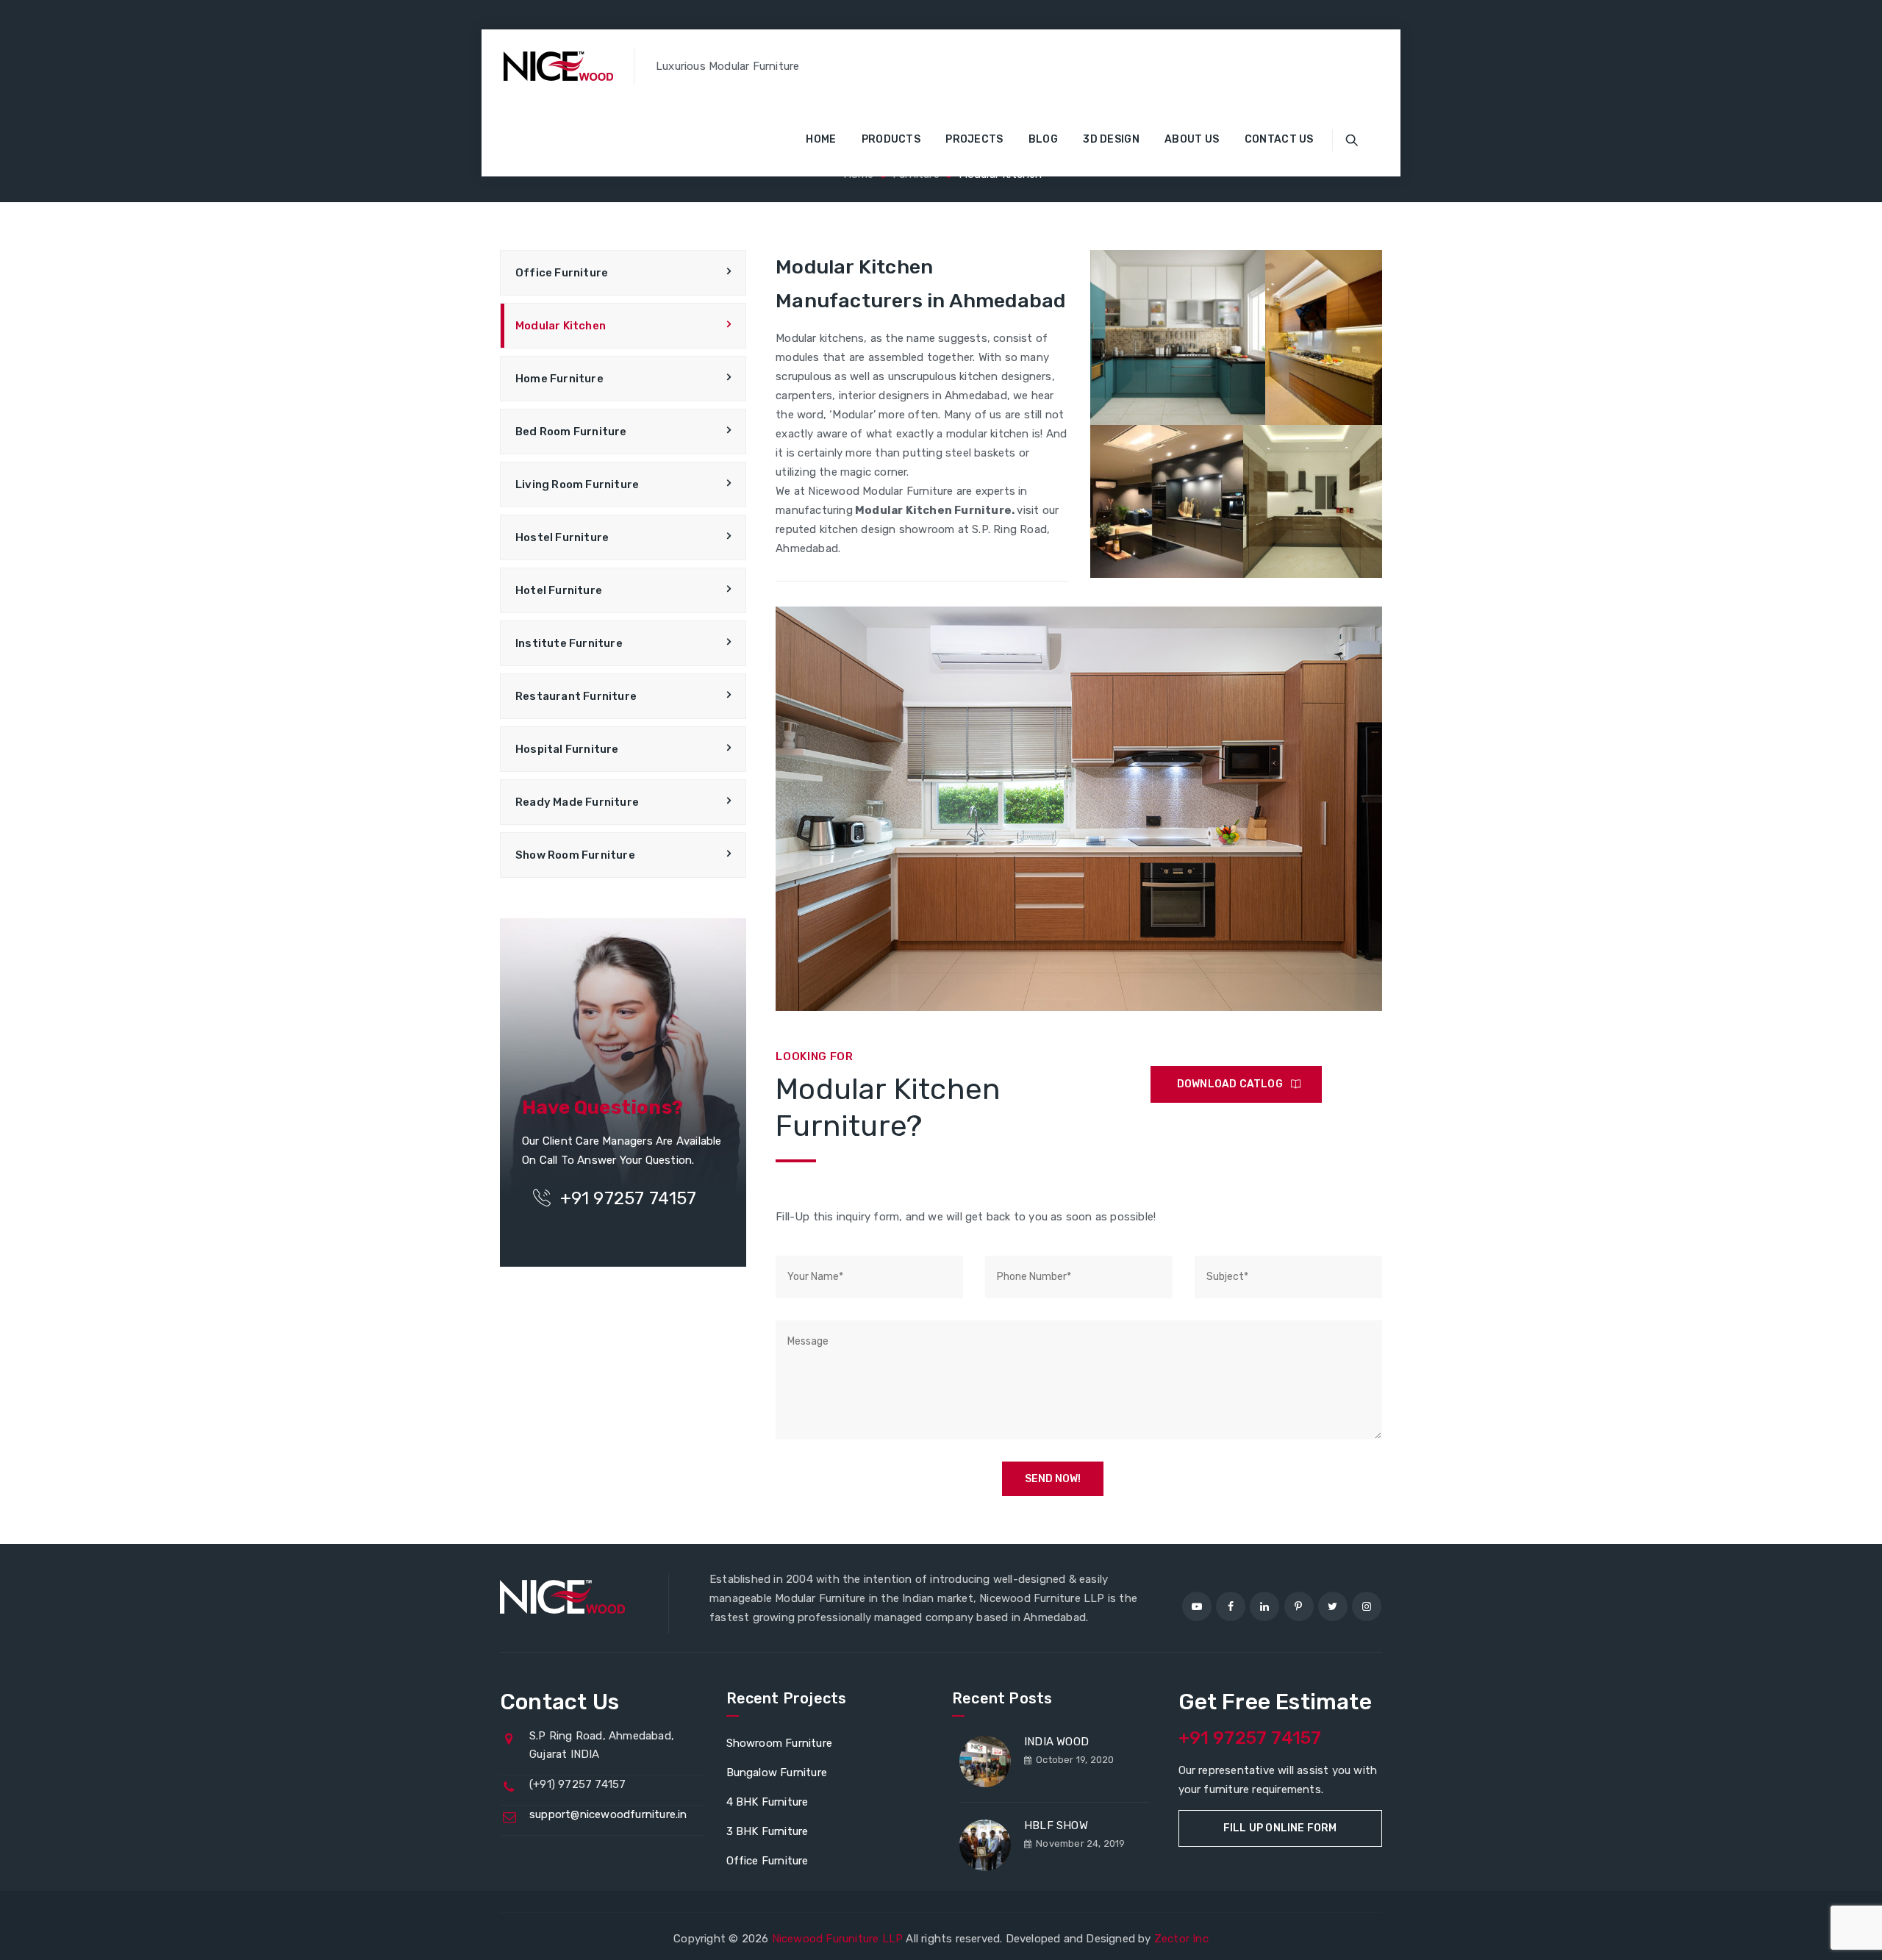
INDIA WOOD (1056, 1742)
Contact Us (1279, 139)
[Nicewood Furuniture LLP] (558, 66)
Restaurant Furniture (576, 696)
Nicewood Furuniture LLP (838, 1939)
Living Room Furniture (577, 484)
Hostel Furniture (562, 537)
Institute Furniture (569, 643)
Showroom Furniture (780, 1743)
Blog (1043, 139)
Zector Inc (1181, 1939)
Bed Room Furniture (571, 432)
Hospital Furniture (567, 749)
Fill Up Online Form (1280, 1828)
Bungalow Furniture (777, 1773)
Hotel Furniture (559, 590)
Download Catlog (1230, 1084)
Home (821, 139)
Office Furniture (562, 273)
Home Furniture (559, 379)
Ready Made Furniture (577, 802)
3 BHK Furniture (768, 1831)
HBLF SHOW (1056, 1825)
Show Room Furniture (575, 855)
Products (891, 139)
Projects (974, 139)
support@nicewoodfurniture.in (608, 1814)
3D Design (1111, 139)
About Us (1192, 139)
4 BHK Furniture (768, 1802)
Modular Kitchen (561, 326)
